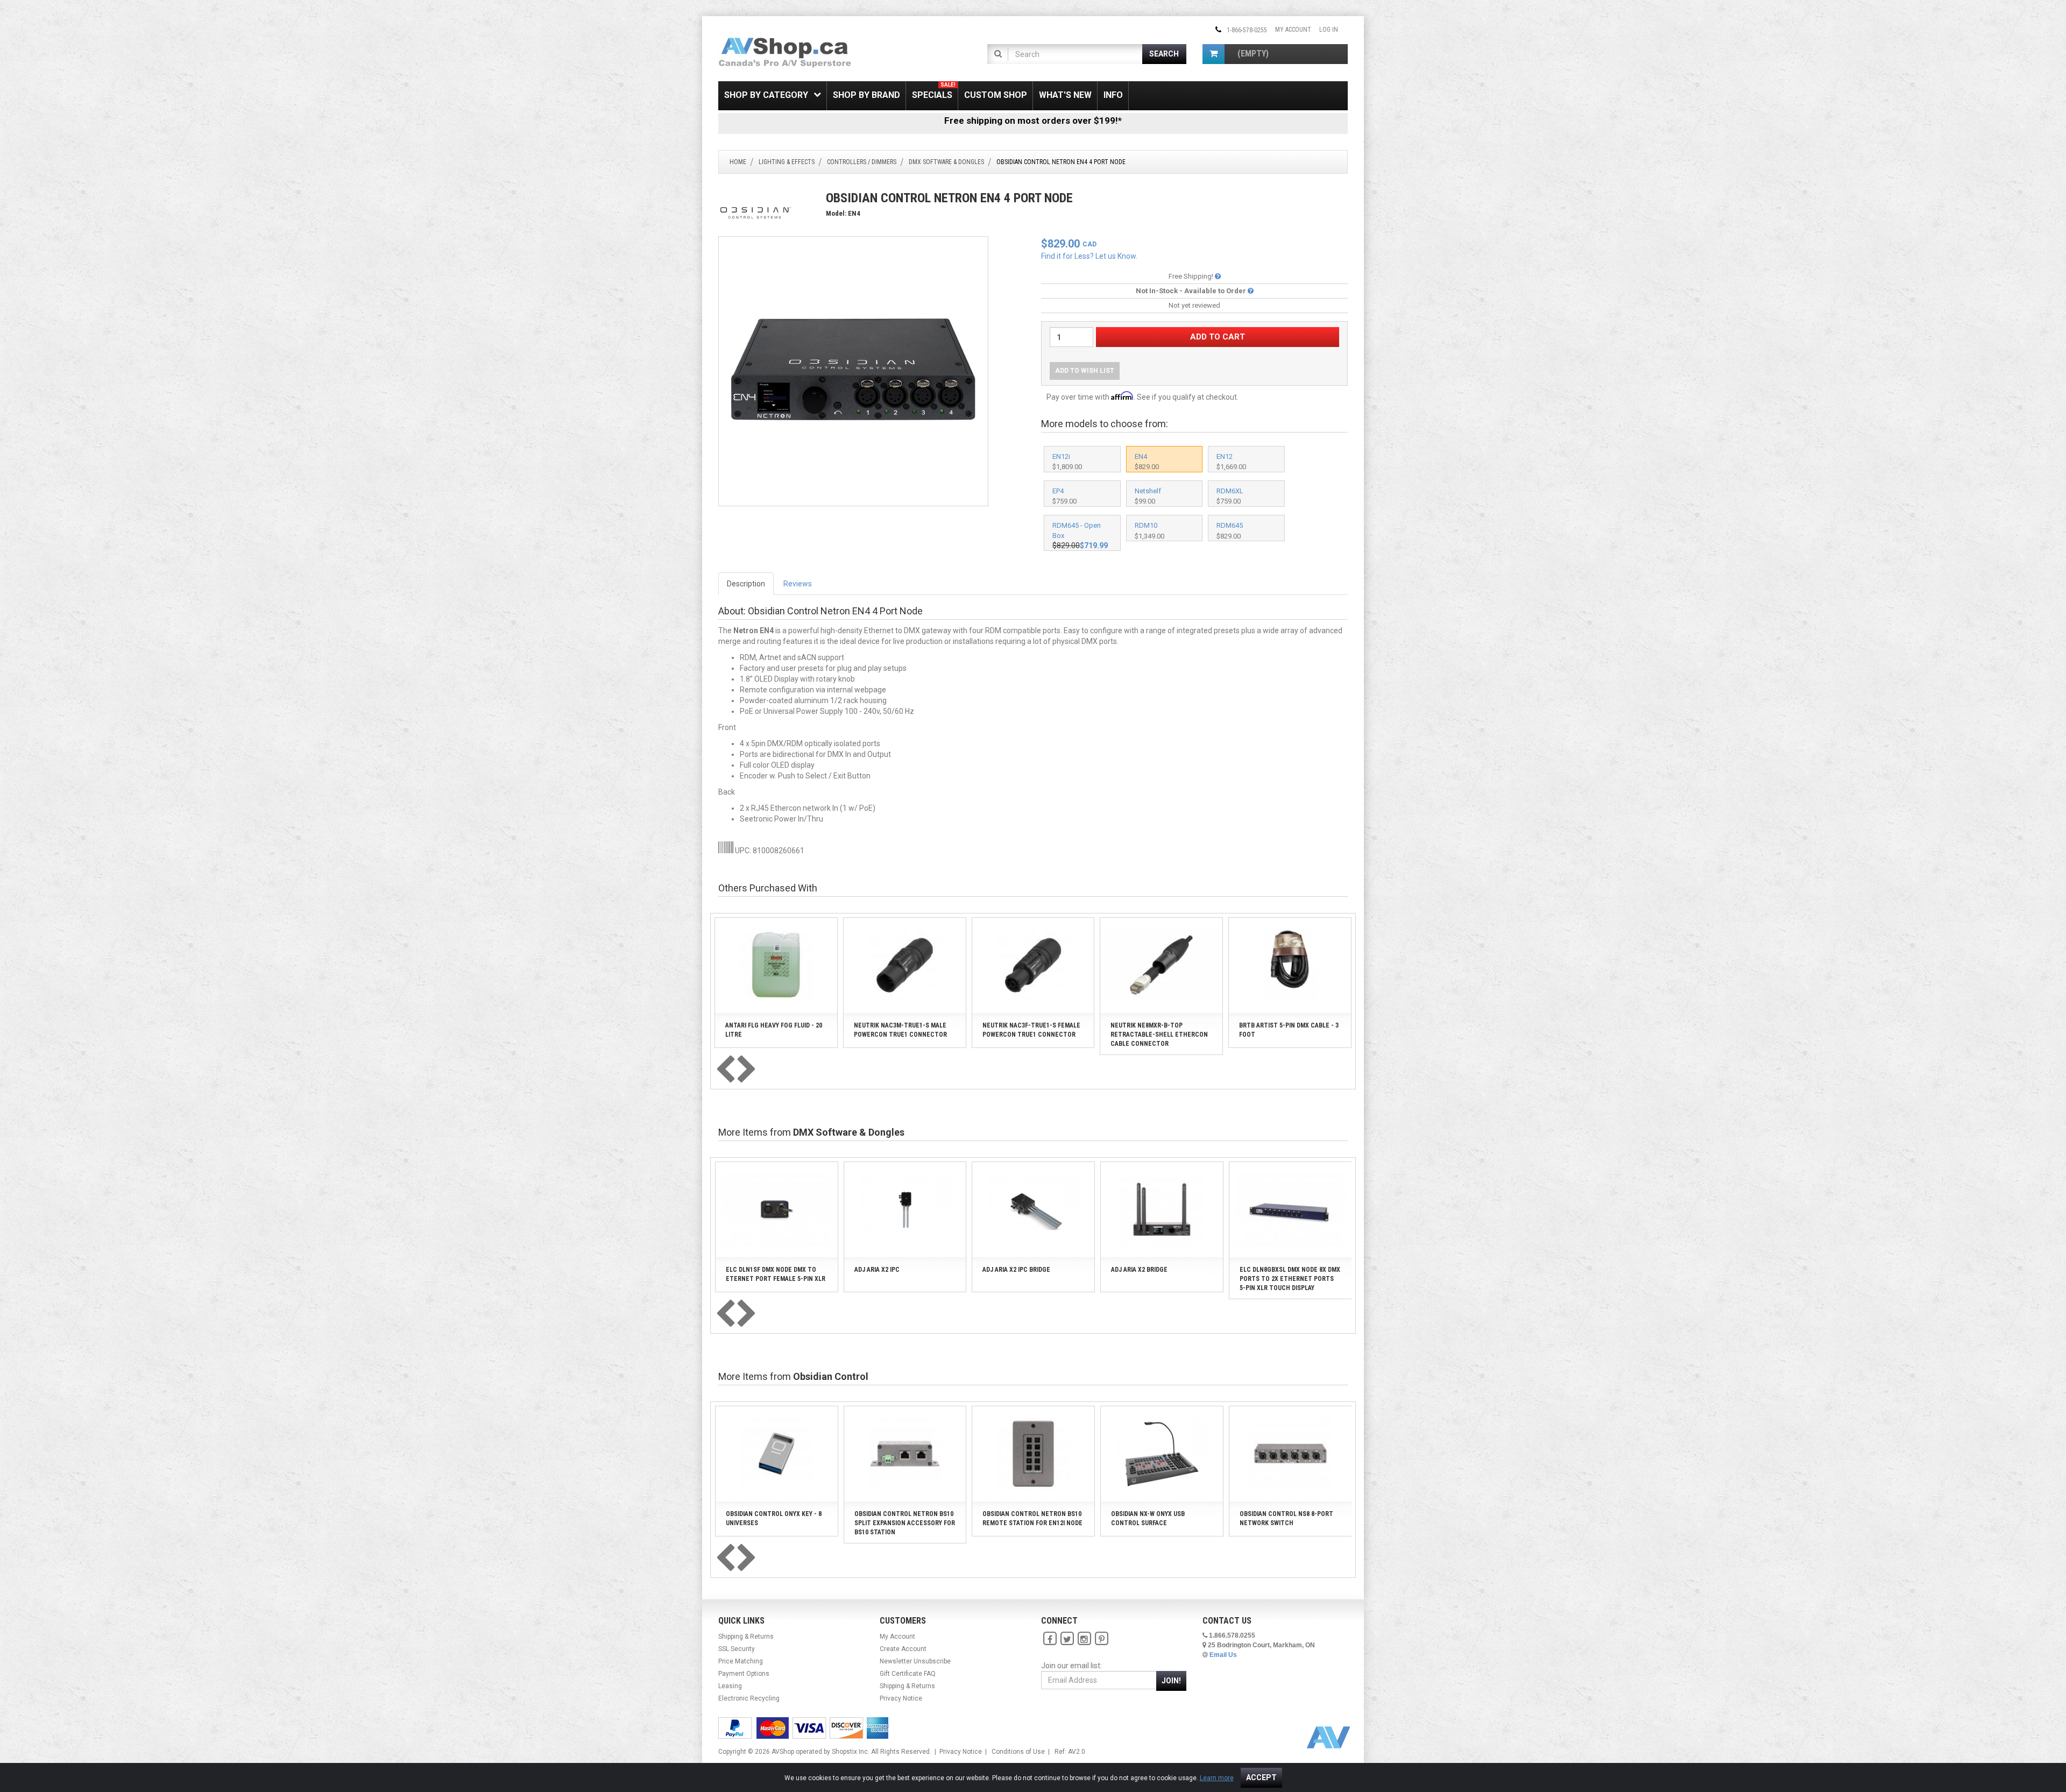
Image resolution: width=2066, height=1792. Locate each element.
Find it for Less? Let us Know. (1089, 256)
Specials (934, 91)
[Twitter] (1067, 1639)
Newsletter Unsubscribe (915, 1661)
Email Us (1223, 1655)
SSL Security (737, 1649)
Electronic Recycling (749, 1698)
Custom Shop (996, 95)
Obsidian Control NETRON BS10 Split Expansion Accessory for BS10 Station (905, 1523)
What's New (1065, 95)
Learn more (1217, 1778)
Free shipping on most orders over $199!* (1033, 121)
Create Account (903, 1649)
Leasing (730, 1686)
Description (746, 584)
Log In (1329, 30)
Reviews (798, 584)
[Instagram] (1084, 1639)
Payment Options (744, 1674)
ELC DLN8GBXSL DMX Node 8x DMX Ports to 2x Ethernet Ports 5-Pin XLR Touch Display (1290, 1279)
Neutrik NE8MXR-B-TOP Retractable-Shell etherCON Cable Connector (1159, 1035)
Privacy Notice (901, 1698)
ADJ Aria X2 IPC (877, 1270)
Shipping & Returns (746, 1637)
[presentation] (725, 1070)
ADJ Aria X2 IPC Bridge (1016, 1270)
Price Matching (741, 1661)
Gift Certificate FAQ (908, 1674)
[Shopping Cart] (1214, 54)
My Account (1293, 30)
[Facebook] (1050, 1639)
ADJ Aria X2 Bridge (1139, 1270)
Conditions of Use (1018, 1752)
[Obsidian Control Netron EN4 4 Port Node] (853, 371)
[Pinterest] (1101, 1639)
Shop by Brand (866, 95)
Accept (1261, 1777)
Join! (1171, 1681)
